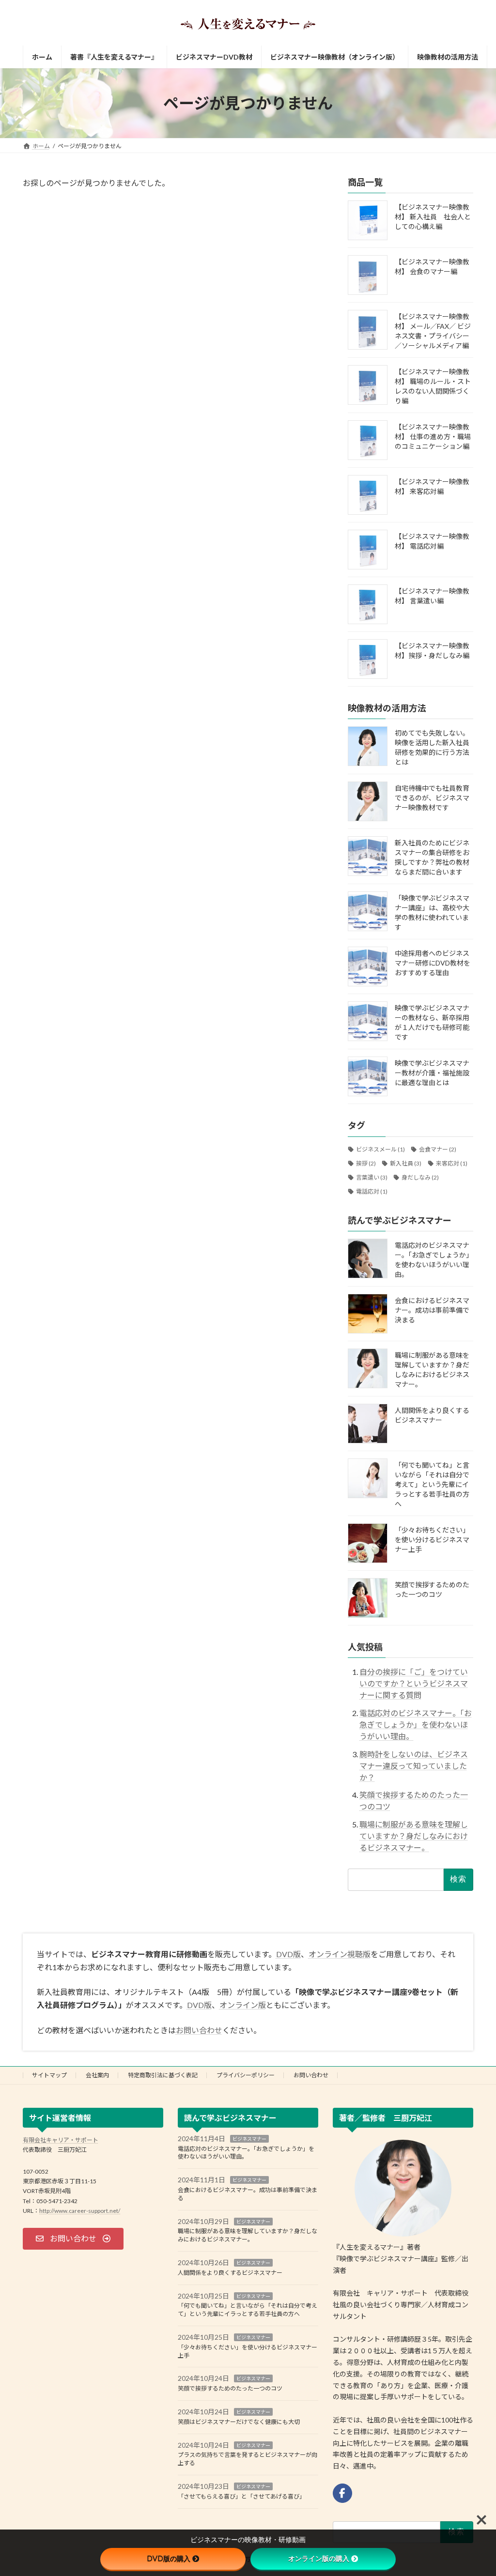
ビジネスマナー (249, 2138)
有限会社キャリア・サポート (61, 2139)
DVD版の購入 (169, 2559)
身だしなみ (420, 1177)
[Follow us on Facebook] (342, 2493)
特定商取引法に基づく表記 (163, 2075)
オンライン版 (243, 2005)
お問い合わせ (199, 2030)
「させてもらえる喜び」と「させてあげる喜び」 (241, 2496)
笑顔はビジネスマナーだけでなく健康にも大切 (239, 2421)
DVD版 (288, 1954)
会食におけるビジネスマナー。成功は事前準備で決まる (432, 1310)
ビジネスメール (380, 1150)
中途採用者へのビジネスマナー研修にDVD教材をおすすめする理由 (433, 963)
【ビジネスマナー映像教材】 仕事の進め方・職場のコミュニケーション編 (433, 437)
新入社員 (406, 1163)
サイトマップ (49, 2075)
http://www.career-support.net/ (80, 2211)
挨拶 (366, 1163)
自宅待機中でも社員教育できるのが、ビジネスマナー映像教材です (432, 798)
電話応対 (372, 1191)
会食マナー (438, 1150)
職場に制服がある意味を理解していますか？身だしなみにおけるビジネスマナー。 (414, 1836)
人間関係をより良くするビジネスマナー (230, 2272)
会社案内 (97, 2075)
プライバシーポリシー (246, 2075)
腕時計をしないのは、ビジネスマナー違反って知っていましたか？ (414, 1766)
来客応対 (451, 1163)
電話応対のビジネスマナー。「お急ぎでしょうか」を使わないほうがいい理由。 (416, 1725)
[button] (73, 2238)
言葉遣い (372, 1177)
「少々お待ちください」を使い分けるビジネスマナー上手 (432, 1540)
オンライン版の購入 (319, 2559)
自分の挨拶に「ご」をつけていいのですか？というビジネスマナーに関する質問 (414, 1683)
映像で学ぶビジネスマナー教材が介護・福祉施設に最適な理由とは (432, 1073)
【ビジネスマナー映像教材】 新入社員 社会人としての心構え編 (433, 217)
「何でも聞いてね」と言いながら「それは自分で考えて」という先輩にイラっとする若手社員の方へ (432, 1484)
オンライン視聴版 (340, 1954)
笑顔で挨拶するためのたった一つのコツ (230, 2388)
